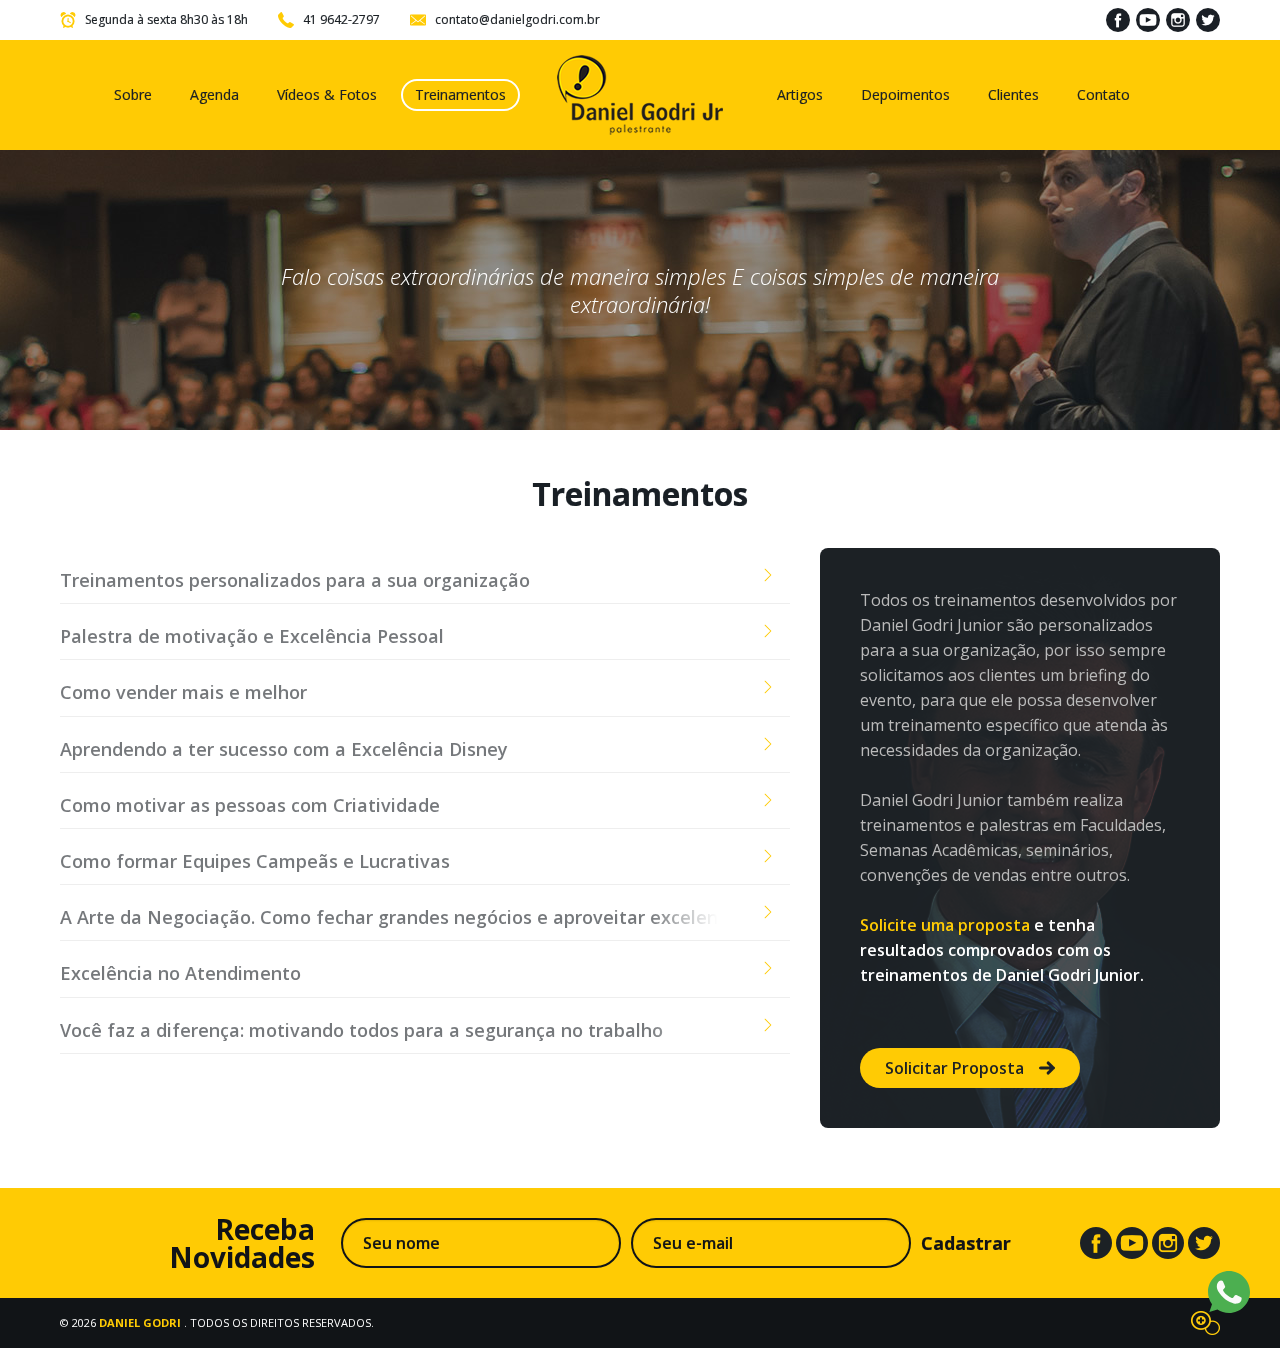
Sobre (133, 94)
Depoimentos (905, 94)
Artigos (800, 94)
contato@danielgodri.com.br (517, 19)
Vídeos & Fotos (327, 94)
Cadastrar (966, 1243)
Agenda (214, 94)
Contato (1103, 94)
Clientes (1013, 94)
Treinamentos (460, 94)
